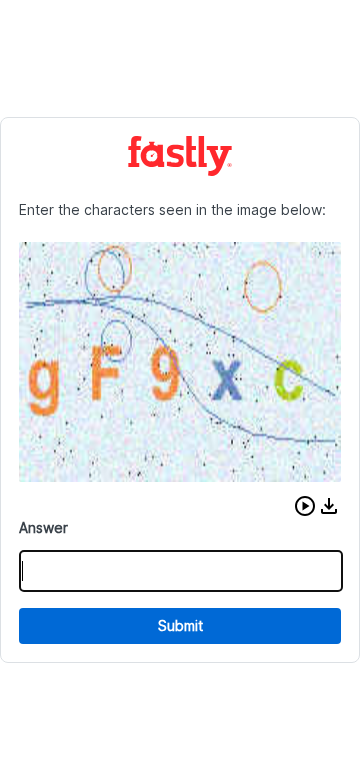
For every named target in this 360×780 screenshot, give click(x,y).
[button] (305, 506)
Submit (180, 625)
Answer (43, 527)
